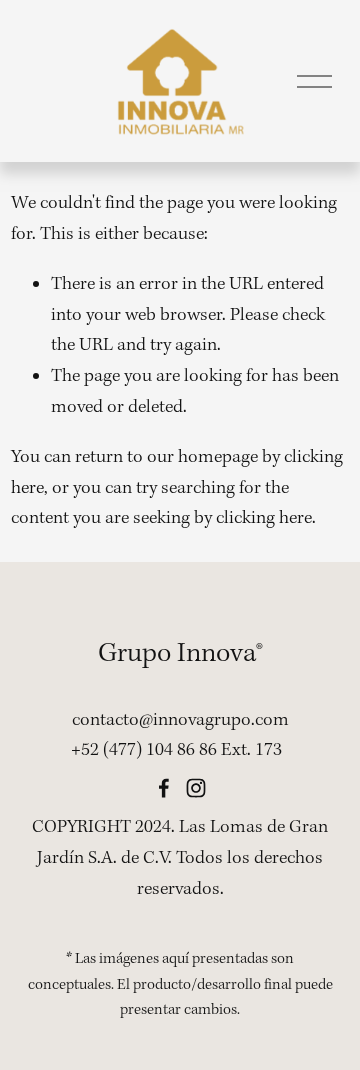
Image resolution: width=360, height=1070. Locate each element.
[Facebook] (164, 788)
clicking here (264, 518)
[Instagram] (196, 788)
